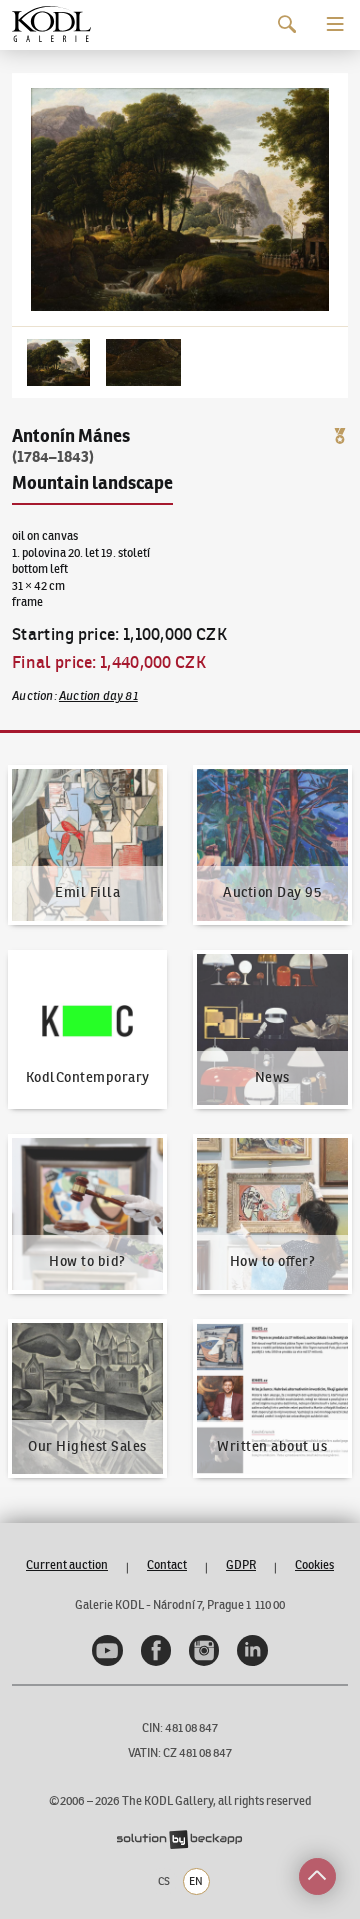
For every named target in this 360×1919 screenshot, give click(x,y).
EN (196, 1881)
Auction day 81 (98, 695)
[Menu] (335, 24)
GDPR (241, 1564)
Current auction (67, 1564)
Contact (167, 1564)
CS (164, 1881)
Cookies (314, 1564)
